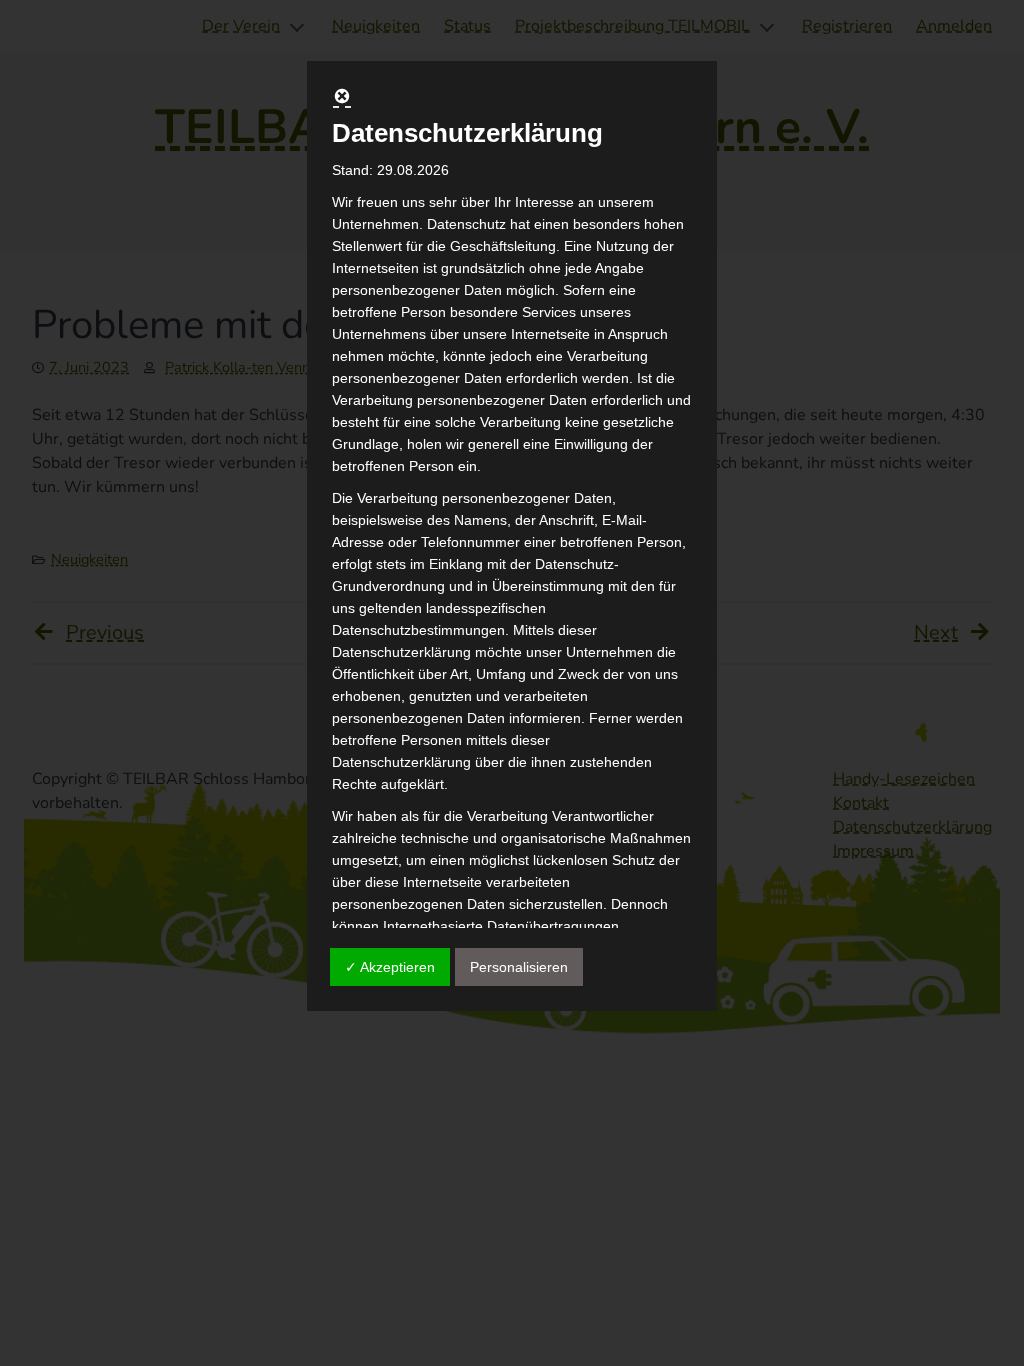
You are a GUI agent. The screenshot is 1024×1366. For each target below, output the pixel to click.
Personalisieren (519, 967)
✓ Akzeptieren (390, 967)
